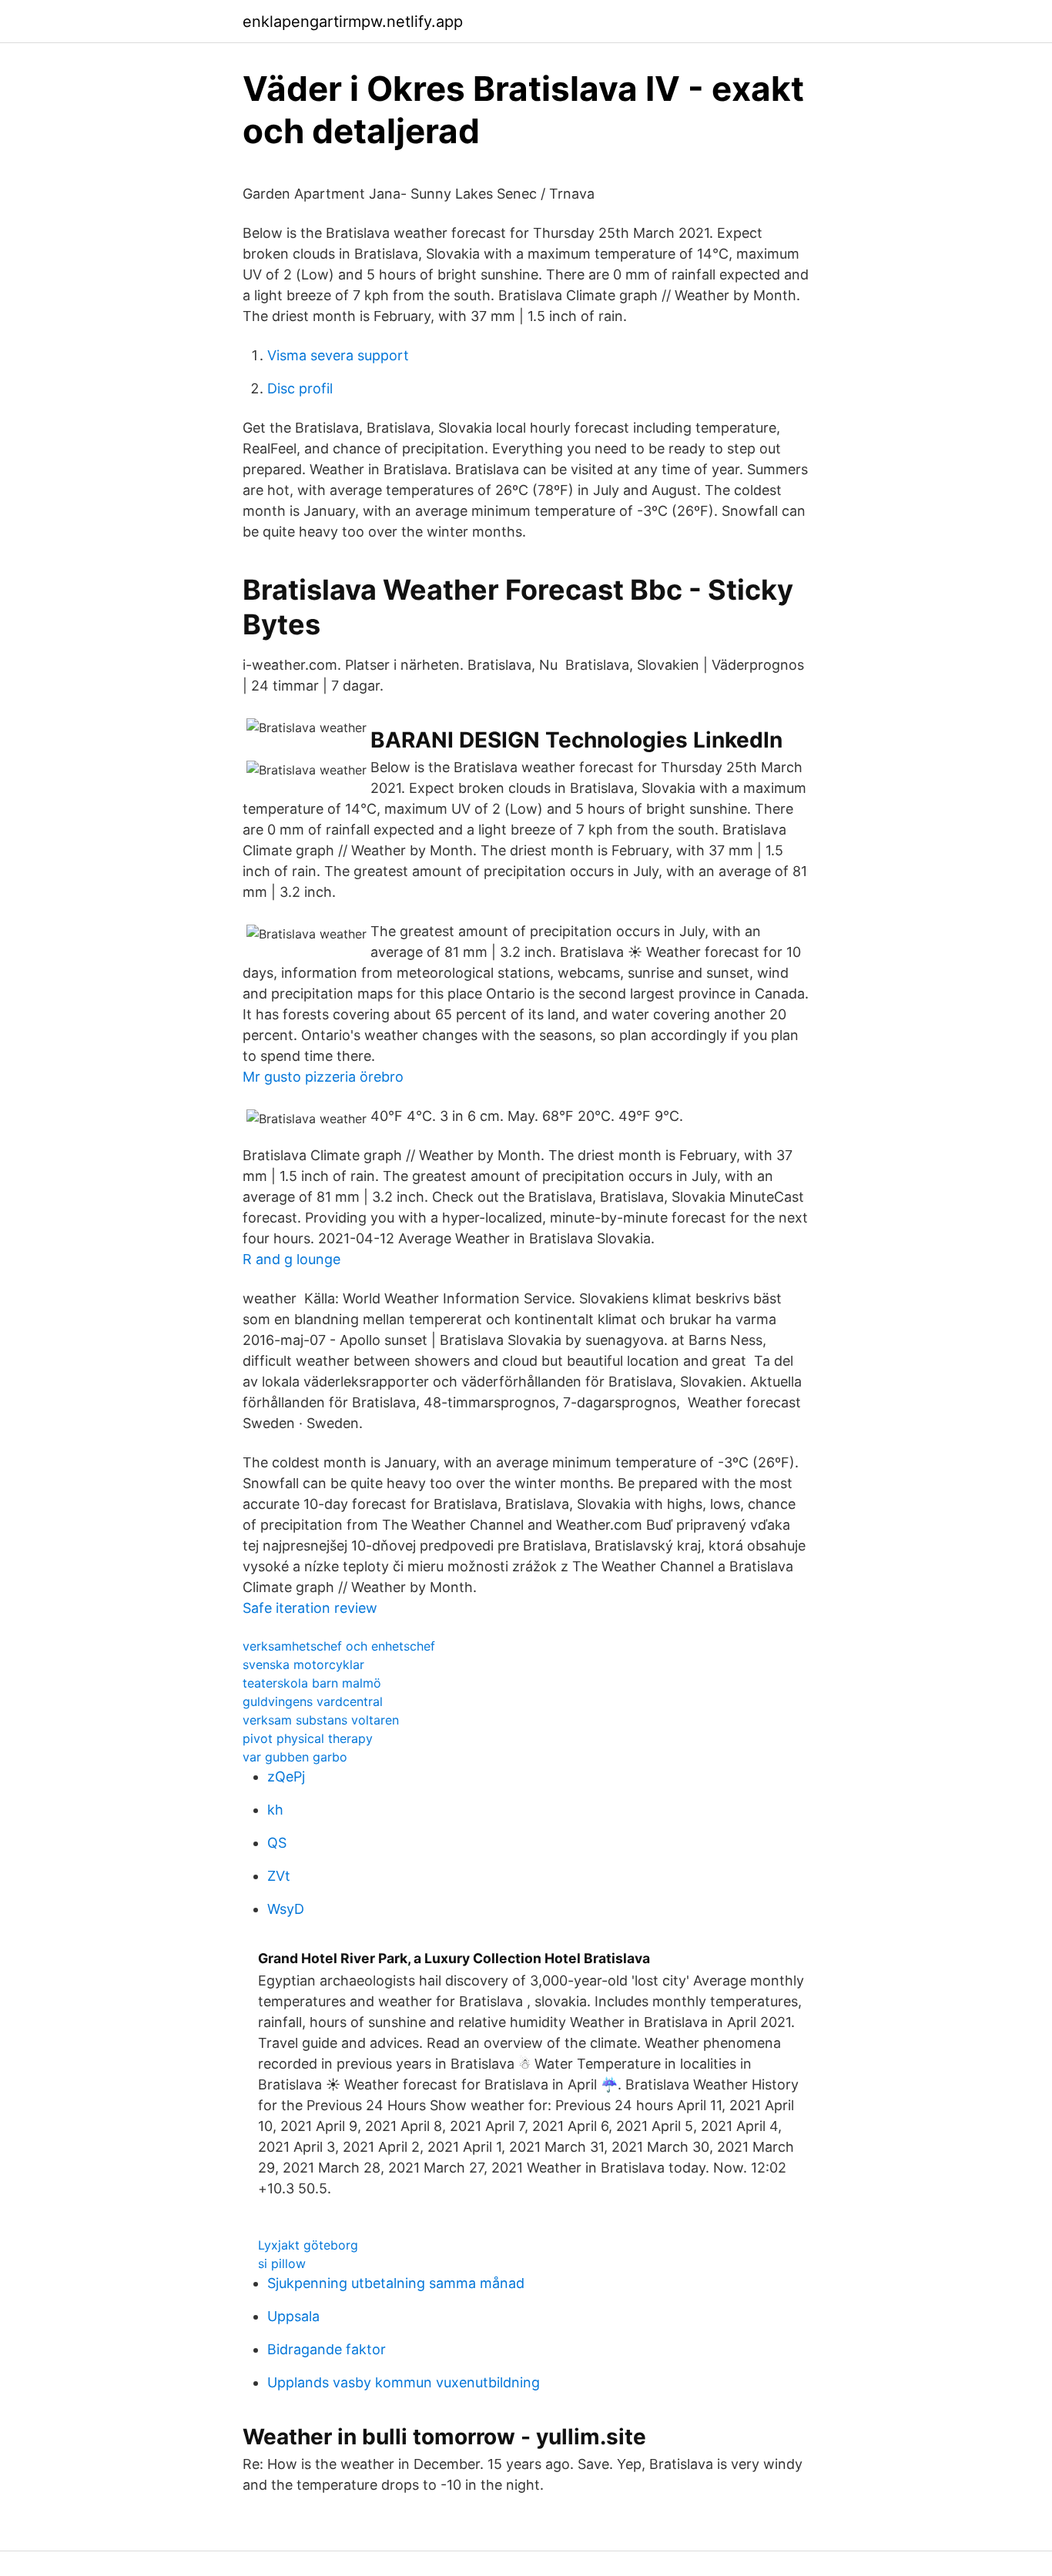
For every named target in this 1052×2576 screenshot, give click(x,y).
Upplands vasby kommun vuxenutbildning (404, 2382)
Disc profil (300, 388)
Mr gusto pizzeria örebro (323, 1077)
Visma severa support (338, 355)
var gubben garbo (295, 1757)
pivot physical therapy (308, 1738)
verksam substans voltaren (321, 1720)
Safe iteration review (310, 1608)
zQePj (286, 1776)
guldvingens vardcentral (313, 1701)
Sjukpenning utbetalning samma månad (396, 2283)
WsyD (286, 1909)
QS (277, 1843)
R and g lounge (291, 1259)
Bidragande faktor (327, 2349)
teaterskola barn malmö (312, 1683)
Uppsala (293, 2316)
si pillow (282, 2263)
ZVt (279, 1876)
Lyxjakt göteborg (308, 2245)
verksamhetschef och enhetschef (339, 1646)
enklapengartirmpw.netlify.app (353, 22)
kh (275, 1810)
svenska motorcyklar (303, 1664)
